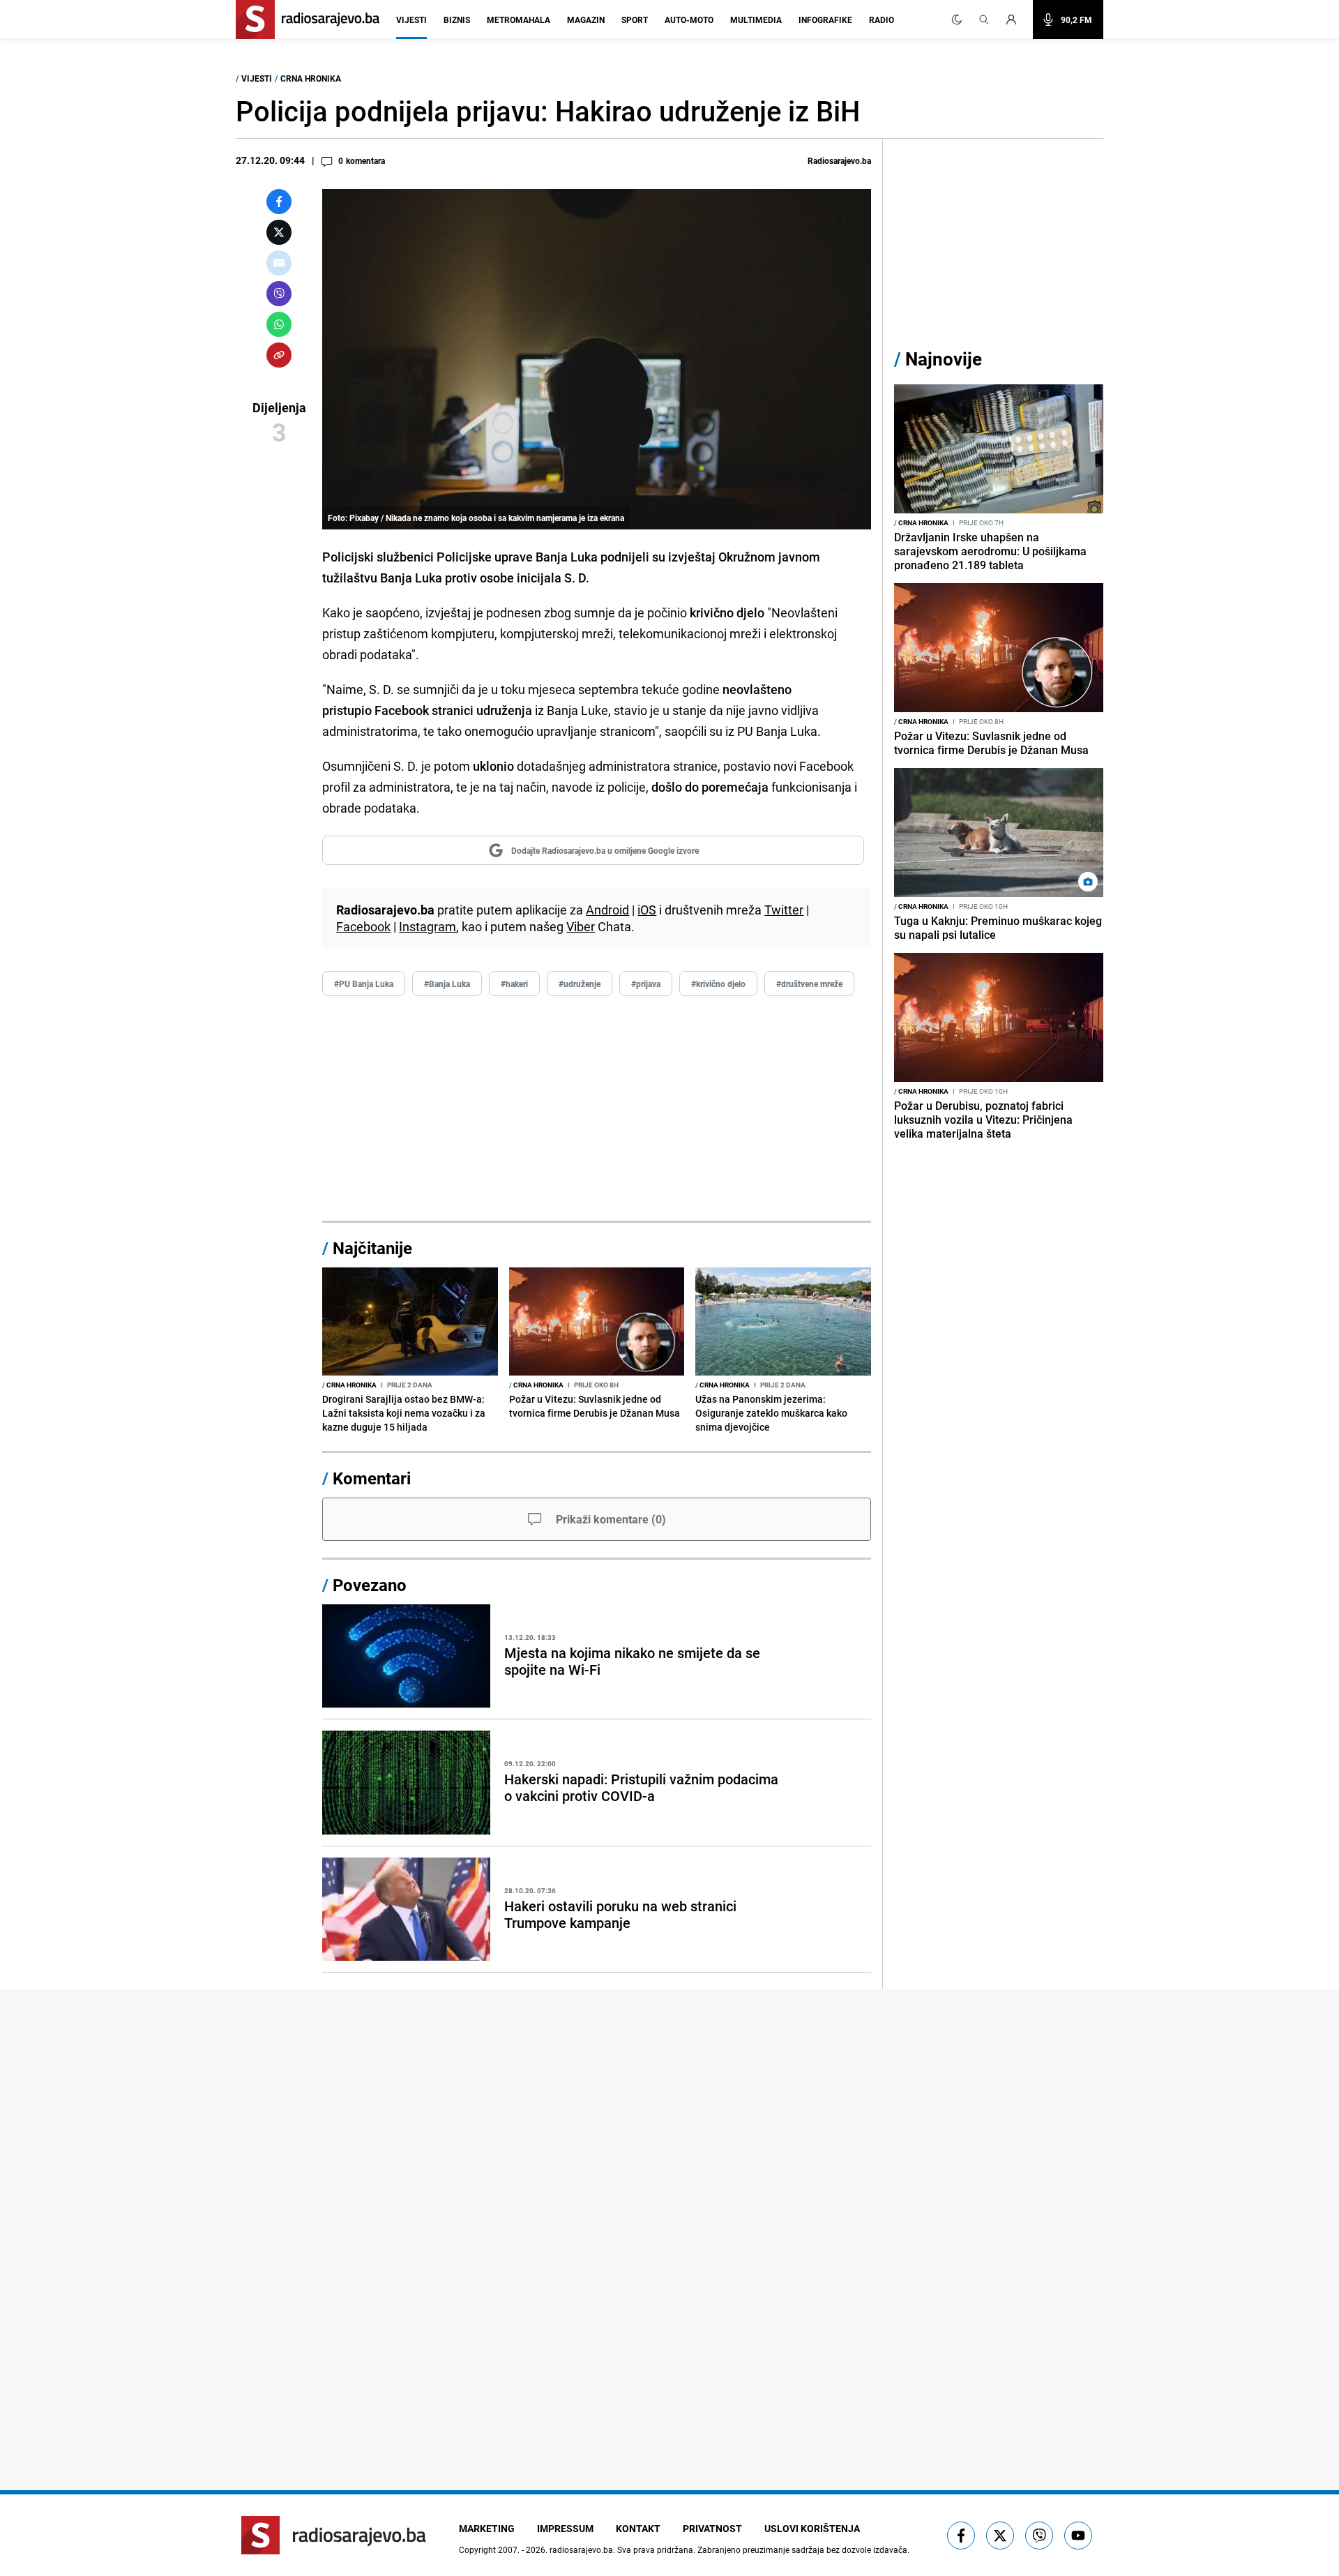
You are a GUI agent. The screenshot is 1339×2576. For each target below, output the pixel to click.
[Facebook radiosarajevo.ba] (961, 2536)
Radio (882, 20)
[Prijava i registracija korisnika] (1015, 20)
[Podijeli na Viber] (279, 294)
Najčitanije (372, 1248)
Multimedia (756, 20)
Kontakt (638, 2528)
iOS (647, 910)
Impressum (565, 2528)
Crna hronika (311, 78)
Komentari (372, 1478)
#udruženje (580, 984)
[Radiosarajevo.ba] (334, 2535)
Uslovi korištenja (812, 2528)
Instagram (428, 926)
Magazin (586, 20)
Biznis (457, 20)
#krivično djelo (718, 984)
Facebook (363, 926)
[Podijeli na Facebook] (279, 202)
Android (607, 910)
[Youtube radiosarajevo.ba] (1078, 2536)
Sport (635, 20)
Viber (581, 926)
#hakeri (514, 984)
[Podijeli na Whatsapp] (279, 324)
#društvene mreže (809, 984)
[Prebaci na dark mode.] (957, 20)
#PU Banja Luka (364, 984)
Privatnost (712, 2528)
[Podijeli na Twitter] (279, 232)
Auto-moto (689, 20)
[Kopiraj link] (279, 355)
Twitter (784, 910)
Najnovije (944, 359)
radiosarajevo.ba (581, 2549)
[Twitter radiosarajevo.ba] (1000, 2536)
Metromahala (519, 20)
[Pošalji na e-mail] (279, 263)
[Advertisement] (597, 1109)
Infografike (825, 20)
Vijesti (411, 20)
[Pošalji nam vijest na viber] (1039, 2536)
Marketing (487, 2528)
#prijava (646, 984)
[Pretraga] (984, 20)
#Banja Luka (447, 984)
